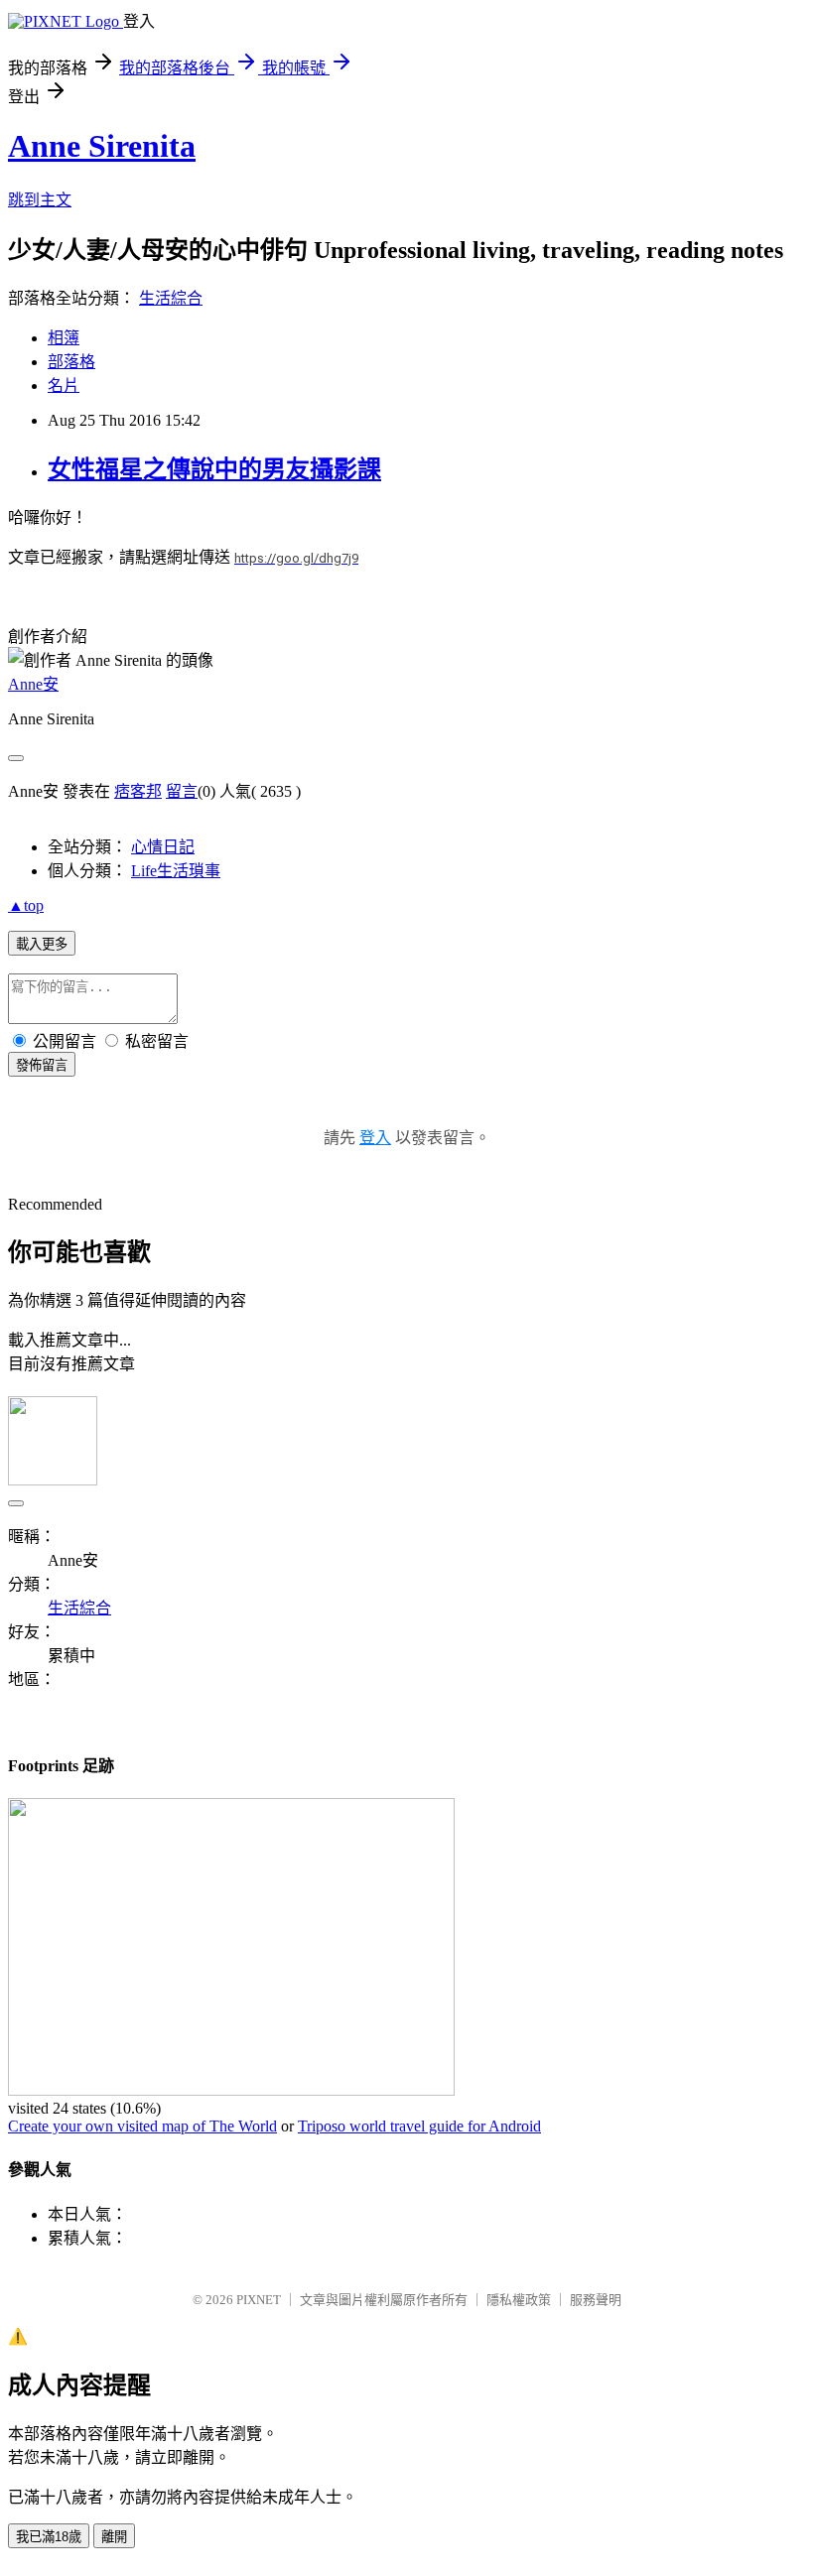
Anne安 (33, 684)
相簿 (64, 338)
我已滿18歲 (49, 2537)
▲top (26, 905)
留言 (182, 791)
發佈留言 (42, 1065)
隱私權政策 (519, 2300)
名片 (64, 386)
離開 (114, 2537)
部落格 (71, 362)
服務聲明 (596, 2300)
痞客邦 (138, 791)
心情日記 (163, 847)
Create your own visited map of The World (142, 2126)
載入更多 (42, 944)
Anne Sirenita (102, 146)
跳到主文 (40, 200)
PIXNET (259, 2300)
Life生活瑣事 (176, 871)
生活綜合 (171, 298)
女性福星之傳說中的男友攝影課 (214, 469)
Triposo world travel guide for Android (419, 2126)
